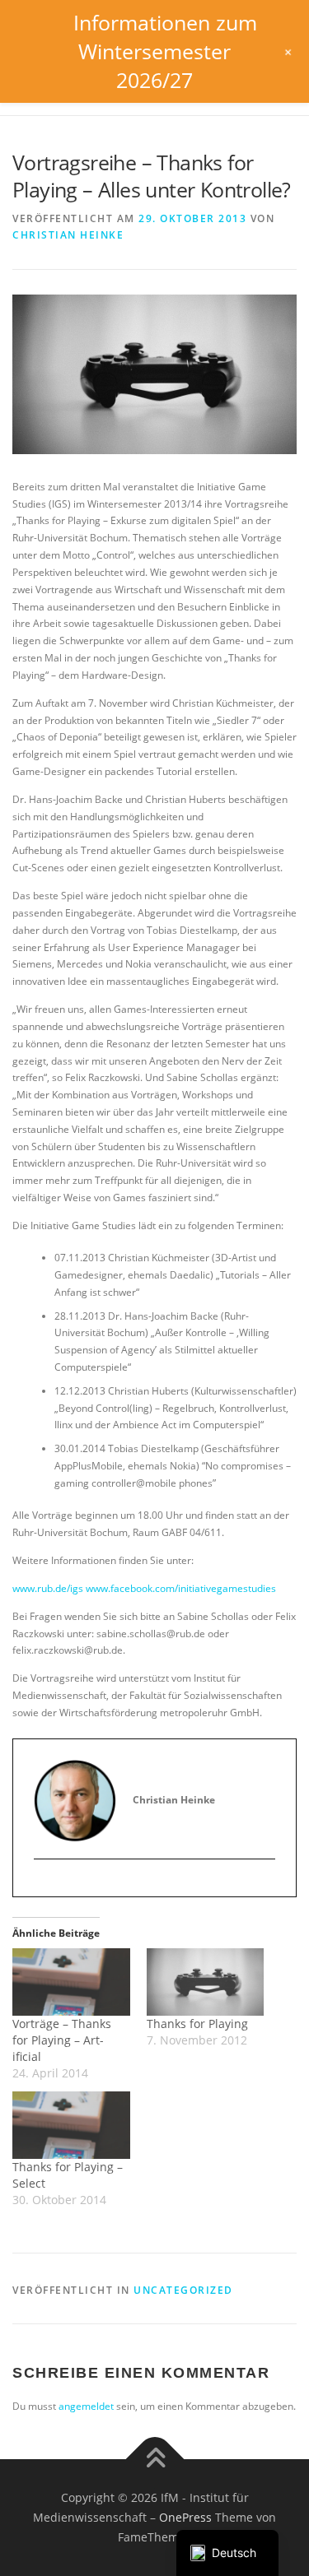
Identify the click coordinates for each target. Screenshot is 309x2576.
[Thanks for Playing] (206, 1982)
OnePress (185, 2517)
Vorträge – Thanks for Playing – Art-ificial (62, 2040)
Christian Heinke (68, 235)
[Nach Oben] (154, 2460)
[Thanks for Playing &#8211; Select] (71, 2125)
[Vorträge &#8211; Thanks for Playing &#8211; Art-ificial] (71, 1982)
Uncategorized (183, 2290)
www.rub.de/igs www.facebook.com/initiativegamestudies (144, 1588)
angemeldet (86, 2406)
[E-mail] (47, 1887)
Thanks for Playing (197, 2024)
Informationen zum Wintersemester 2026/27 (165, 51)
